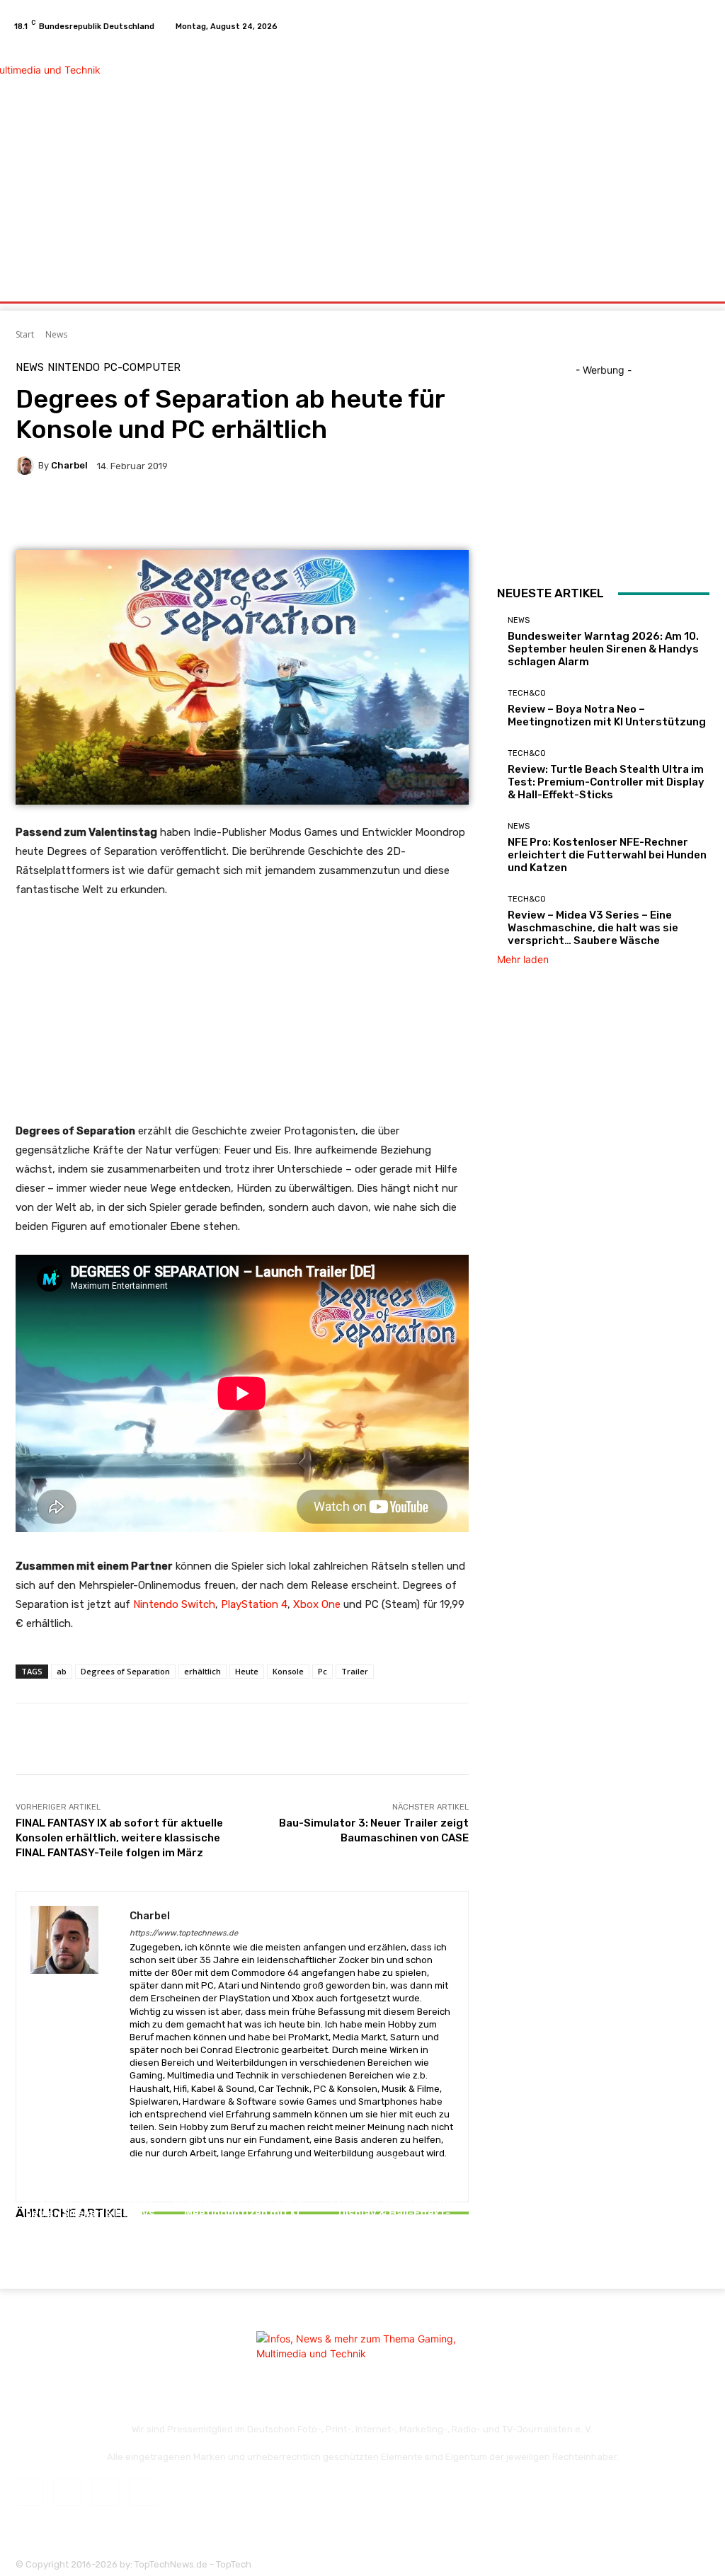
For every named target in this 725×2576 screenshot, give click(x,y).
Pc (322, 1671)
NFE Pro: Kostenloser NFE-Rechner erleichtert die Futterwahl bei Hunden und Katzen (607, 855)
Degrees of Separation (125, 1671)
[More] (372, 514)
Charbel (69, 465)
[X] (687, 26)
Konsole (288, 1671)
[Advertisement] (449, 154)
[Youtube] (704, 26)
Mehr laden (523, 959)
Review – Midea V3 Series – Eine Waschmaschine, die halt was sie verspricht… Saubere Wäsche (593, 928)
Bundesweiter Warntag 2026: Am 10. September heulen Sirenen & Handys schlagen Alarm (90, 2207)
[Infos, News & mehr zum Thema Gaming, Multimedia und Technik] (92, 153)
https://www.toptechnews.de (184, 1933)
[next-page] (27, 2253)
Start (25, 334)
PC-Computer (142, 368)
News (56, 334)
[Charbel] (27, 466)
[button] (696, 285)
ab (62, 1671)
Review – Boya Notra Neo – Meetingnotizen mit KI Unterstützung (242, 2213)
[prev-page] (19, 2253)
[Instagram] (670, 26)
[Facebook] (653, 26)
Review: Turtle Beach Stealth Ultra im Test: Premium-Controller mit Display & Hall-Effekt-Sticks (394, 2200)
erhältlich (202, 1671)
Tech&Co (240, 2184)
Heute (247, 1671)
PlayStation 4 (254, 1604)
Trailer (355, 1671)
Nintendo (74, 368)
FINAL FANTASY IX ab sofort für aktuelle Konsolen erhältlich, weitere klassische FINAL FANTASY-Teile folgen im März (119, 1838)
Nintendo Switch (174, 1604)
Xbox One (317, 1604)
